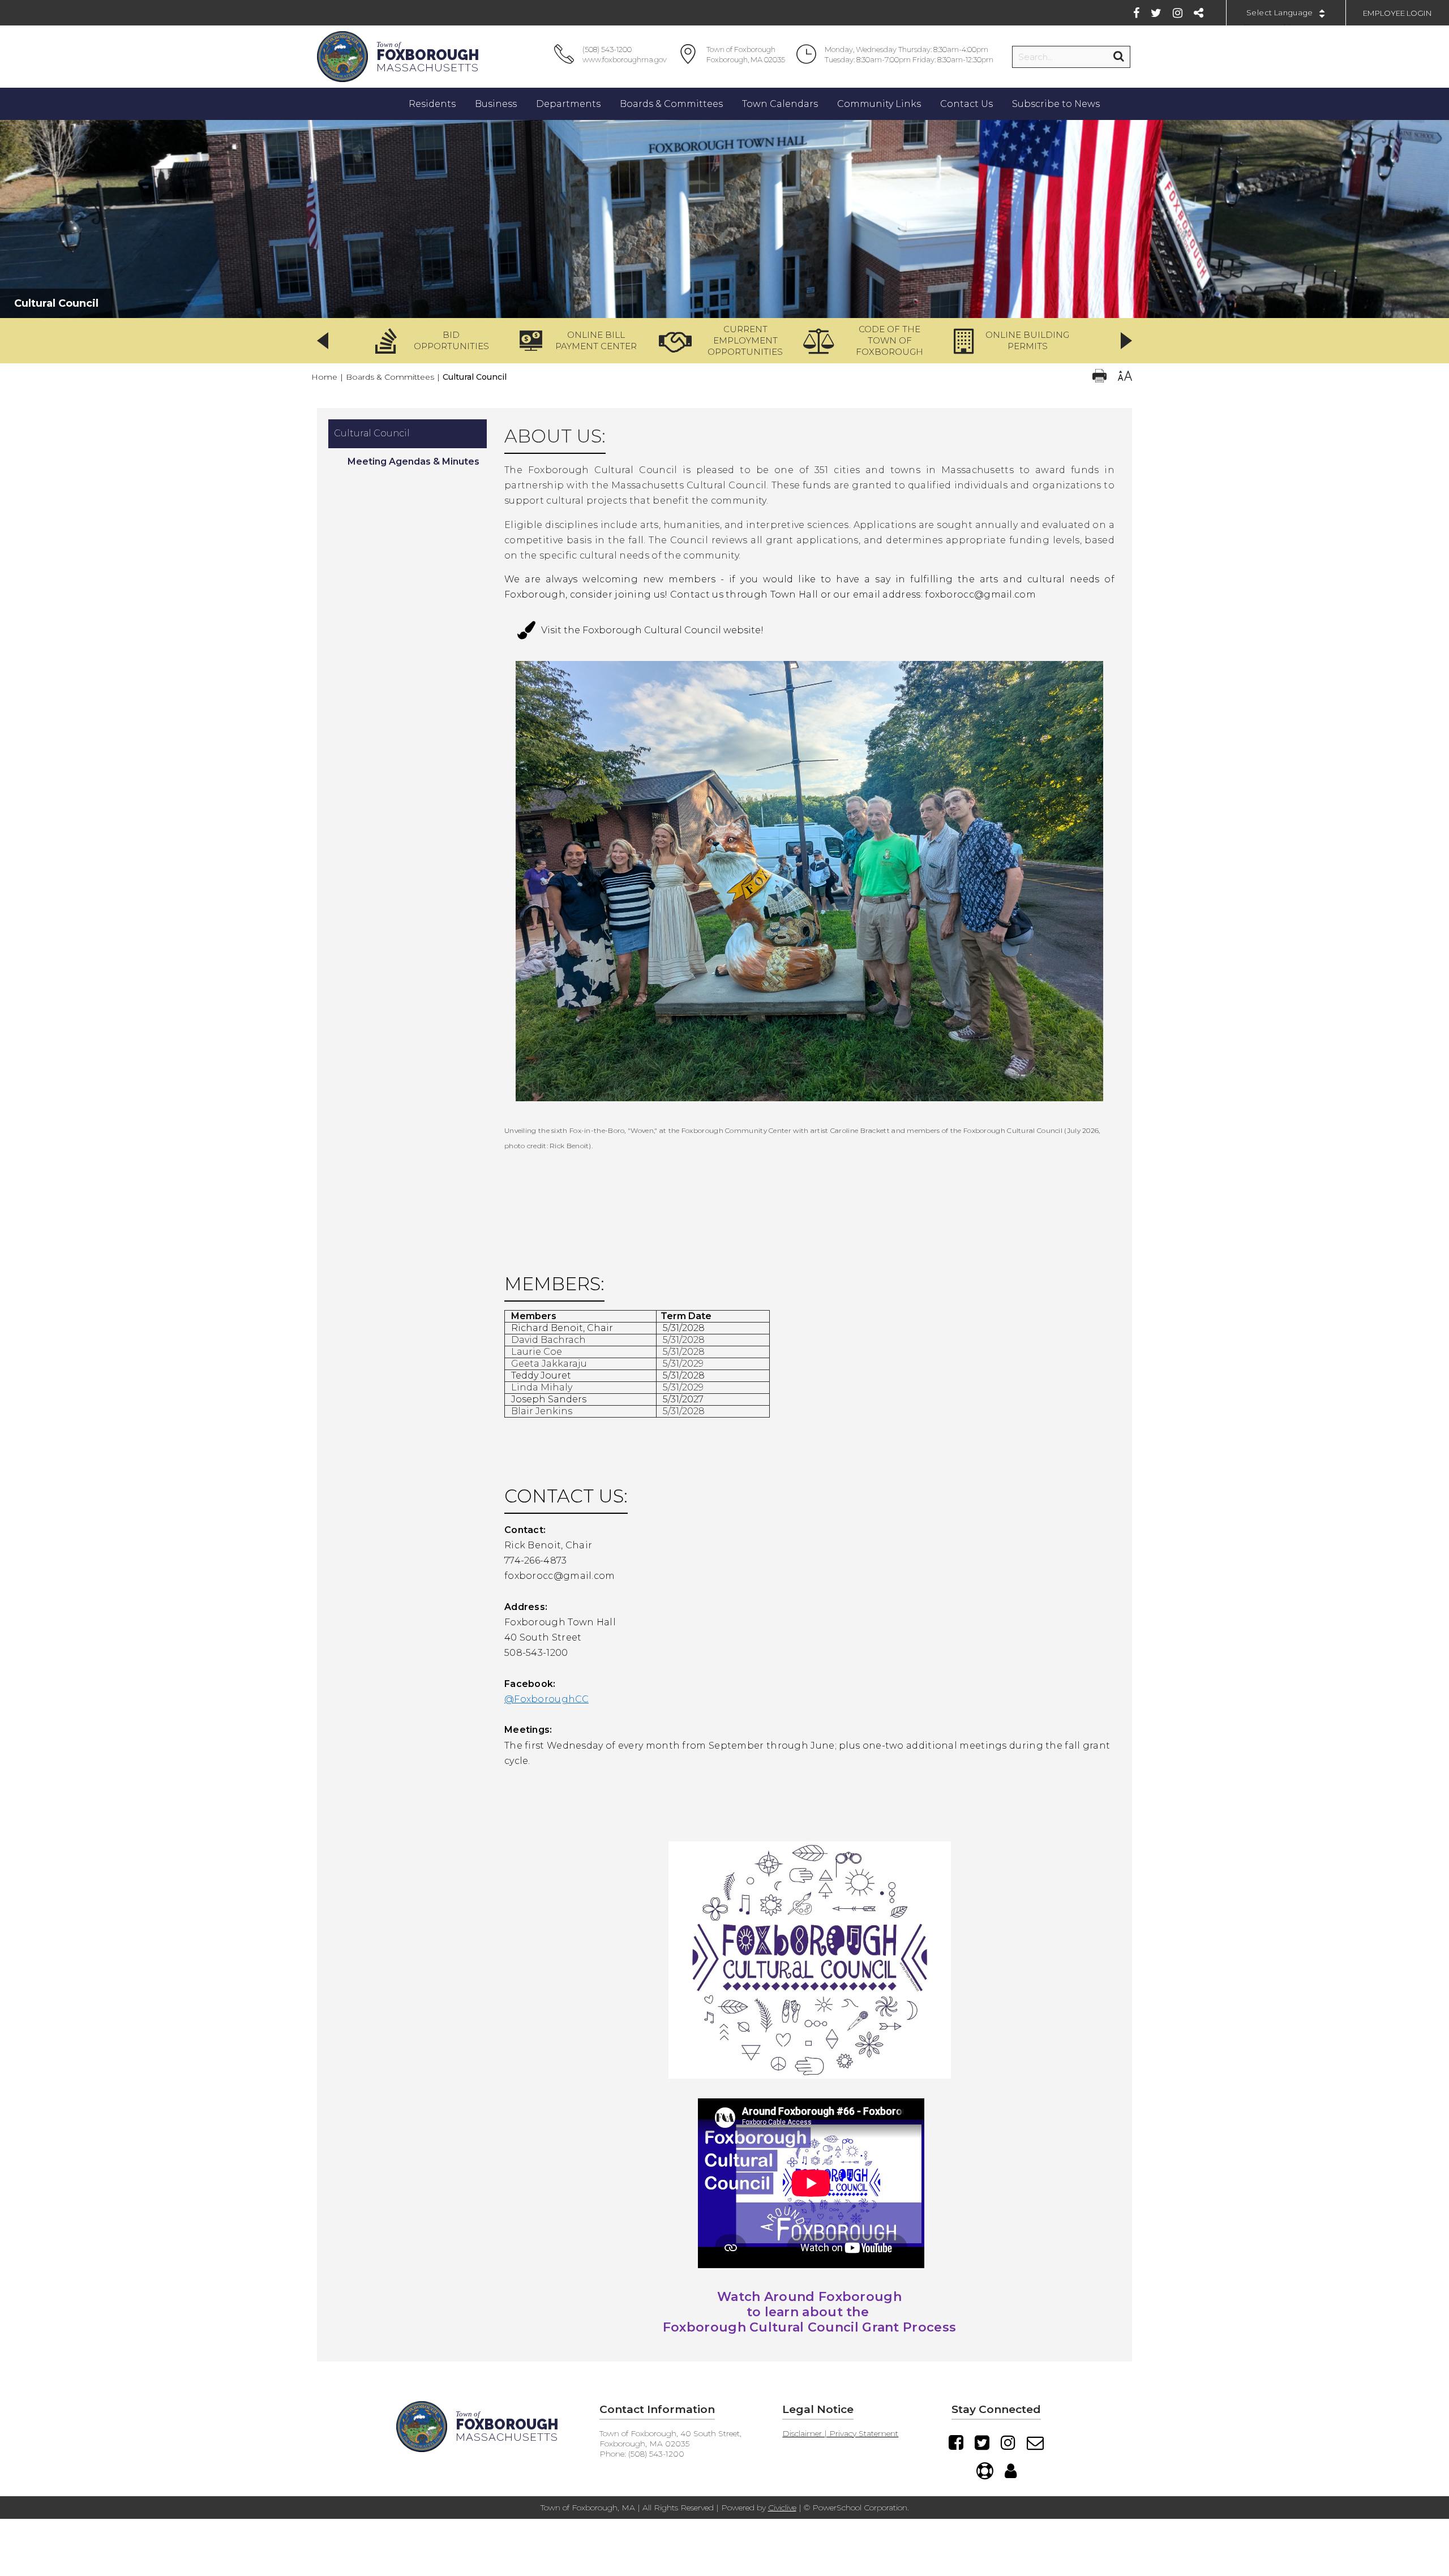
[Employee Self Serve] (1011, 2471)
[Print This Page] (1099, 377)
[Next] (1126, 341)
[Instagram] (1178, 13)
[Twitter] (1156, 13)
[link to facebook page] (809, 1807)
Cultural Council (372, 433)
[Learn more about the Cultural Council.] (809, 1109)
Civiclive (782, 2508)
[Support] (985, 2471)
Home (324, 377)
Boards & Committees (390, 377)
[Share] (1199, 13)
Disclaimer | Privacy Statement (840, 2433)
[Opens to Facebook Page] (810, 1959)
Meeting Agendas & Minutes (413, 461)
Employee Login (1397, 13)
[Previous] (323, 341)
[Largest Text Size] (1125, 377)
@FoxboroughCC (546, 1699)
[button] (436, 341)
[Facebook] (1136, 13)
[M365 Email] (1035, 2442)
